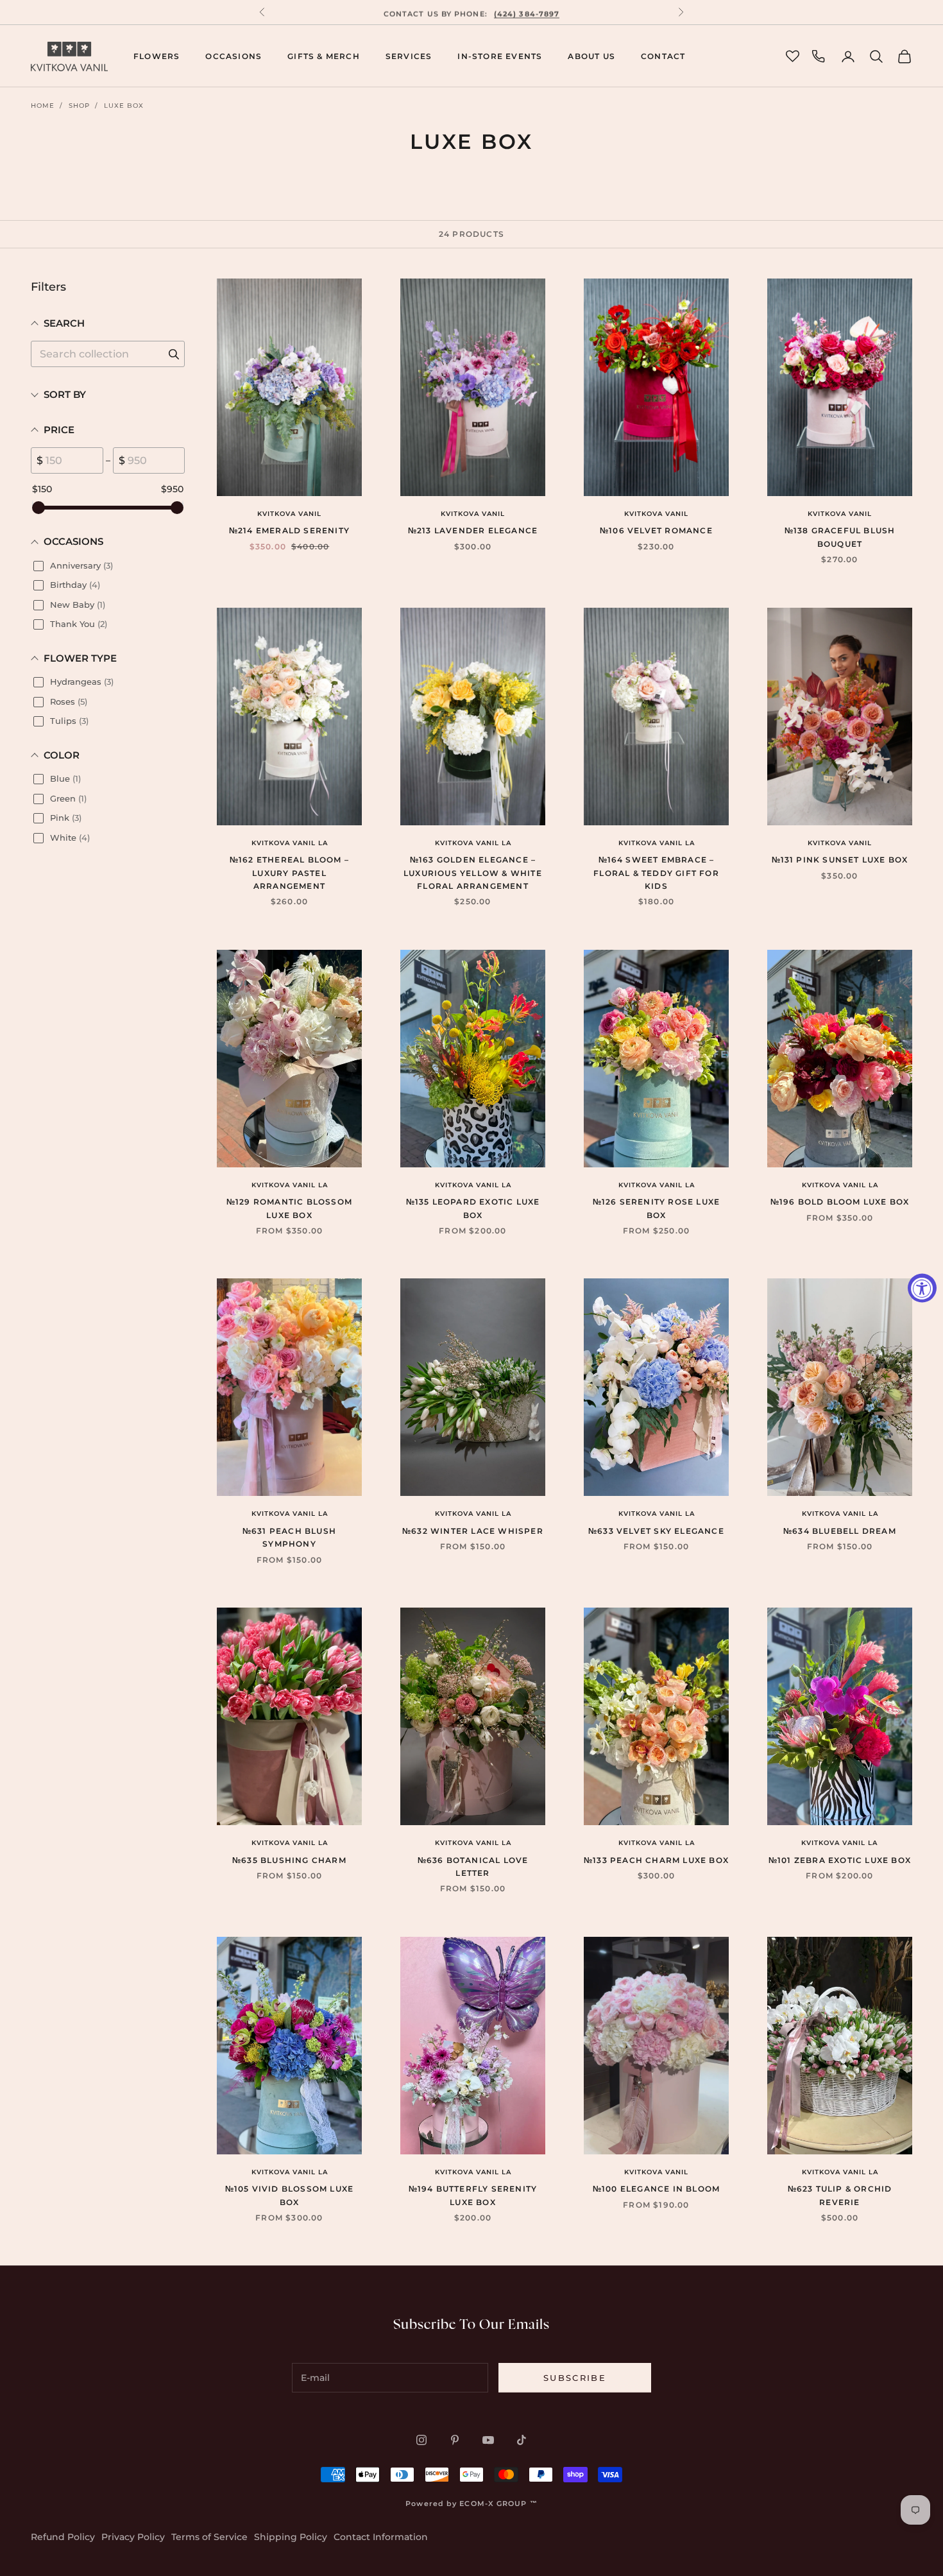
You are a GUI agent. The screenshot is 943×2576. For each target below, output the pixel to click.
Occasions (234, 56)
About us (591, 56)
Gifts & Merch (324, 56)
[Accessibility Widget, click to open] (922, 1288)
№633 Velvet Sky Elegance (656, 1531)
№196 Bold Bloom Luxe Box (840, 1202)
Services (409, 56)
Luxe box (124, 106)
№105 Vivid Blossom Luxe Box (290, 2195)
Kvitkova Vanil (289, 514)
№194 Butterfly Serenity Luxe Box (473, 2195)
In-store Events (500, 56)
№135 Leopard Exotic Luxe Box (473, 1208)
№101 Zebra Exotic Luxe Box (840, 1860)
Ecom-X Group (493, 2503)
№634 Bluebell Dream (840, 1531)
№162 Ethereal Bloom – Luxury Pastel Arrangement (289, 873)
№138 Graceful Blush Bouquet (840, 537)
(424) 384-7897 (527, 12)
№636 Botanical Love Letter (473, 1867)
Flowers (157, 56)
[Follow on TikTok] (522, 2440)
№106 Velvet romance (656, 530)
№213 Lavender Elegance (473, 530)
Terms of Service (209, 2537)
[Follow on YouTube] (488, 2440)
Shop (79, 106)
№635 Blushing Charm (289, 1860)
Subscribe (575, 2378)
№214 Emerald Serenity (289, 530)
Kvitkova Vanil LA (290, 843)
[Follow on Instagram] (421, 2440)
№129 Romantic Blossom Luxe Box (289, 1208)
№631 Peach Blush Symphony (289, 1537)
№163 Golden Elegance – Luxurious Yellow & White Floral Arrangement (473, 873)
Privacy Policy (133, 2537)
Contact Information (381, 2537)
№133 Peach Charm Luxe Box (656, 1860)
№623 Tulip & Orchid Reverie (840, 2195)
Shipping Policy (291, 2537)
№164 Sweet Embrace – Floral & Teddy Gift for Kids (656, 873)
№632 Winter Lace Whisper (473, 1531)
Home (43, 106)
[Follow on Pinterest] (455, 2440)
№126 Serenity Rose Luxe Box (657, 1208)
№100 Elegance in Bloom (656, 2189)
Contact (663, 56)
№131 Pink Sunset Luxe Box (840, 860)
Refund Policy (63, 2537)
